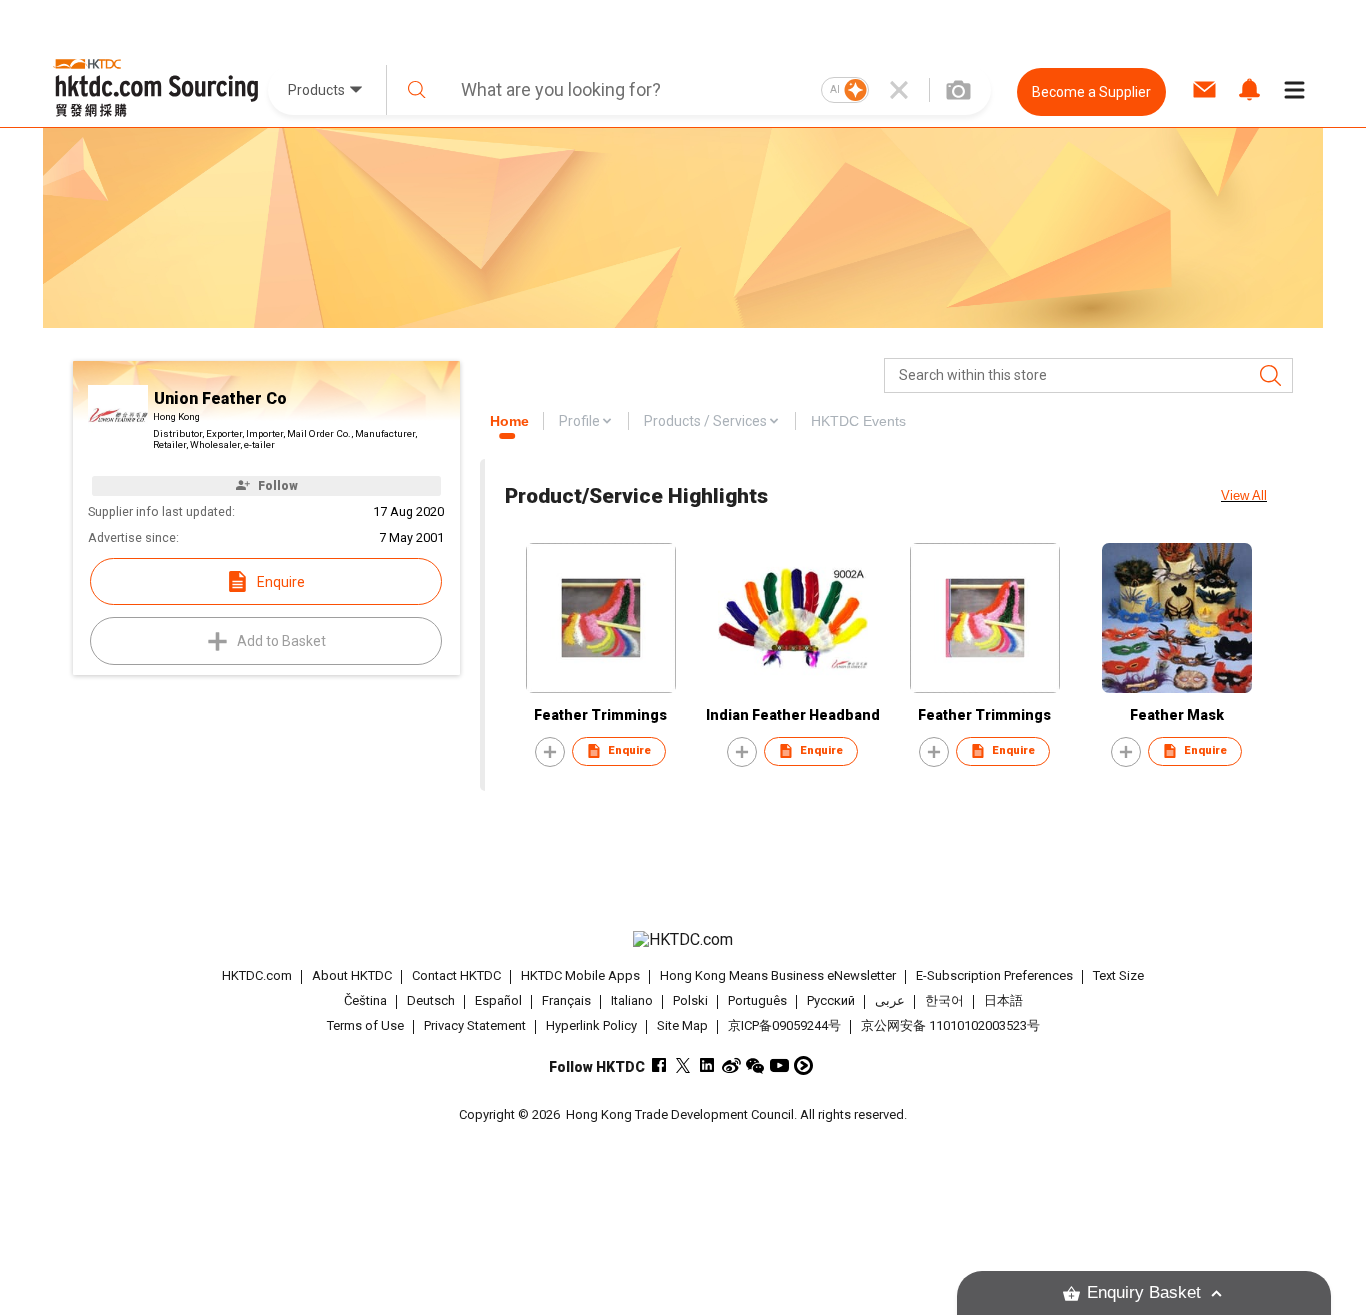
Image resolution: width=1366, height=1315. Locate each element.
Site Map (682, 1025)
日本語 (1003, 1000)
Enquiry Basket (1144, 1292)
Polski (690, 1000)
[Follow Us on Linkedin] (707, 1065)
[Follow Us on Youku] (803, 1065)
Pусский (831, 1000)
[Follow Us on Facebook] (659, 1065)
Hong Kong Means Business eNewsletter (778, 975)
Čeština (365, 1000)
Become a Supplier (1091, 92)
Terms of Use (365, 1025)
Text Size (1118, 975)
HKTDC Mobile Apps (580, 975)
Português (757, 1000)
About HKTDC (352, 975)
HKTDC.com (257, 975)
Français (566, 1000)
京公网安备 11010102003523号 (950, 1025)
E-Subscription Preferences (994, 975)
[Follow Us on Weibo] (731, 1065)
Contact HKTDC (456, 975)
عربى (890, 1000)
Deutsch (431, 1000)
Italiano (632, 1000)
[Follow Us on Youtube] (779, 1065)
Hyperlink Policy (591, 1025)
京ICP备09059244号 (784, 1025)
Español (498, 1000)
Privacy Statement (475, 1025)
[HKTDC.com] (683, 940)
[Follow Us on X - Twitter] (683, 1065)
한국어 (944, 1000)
